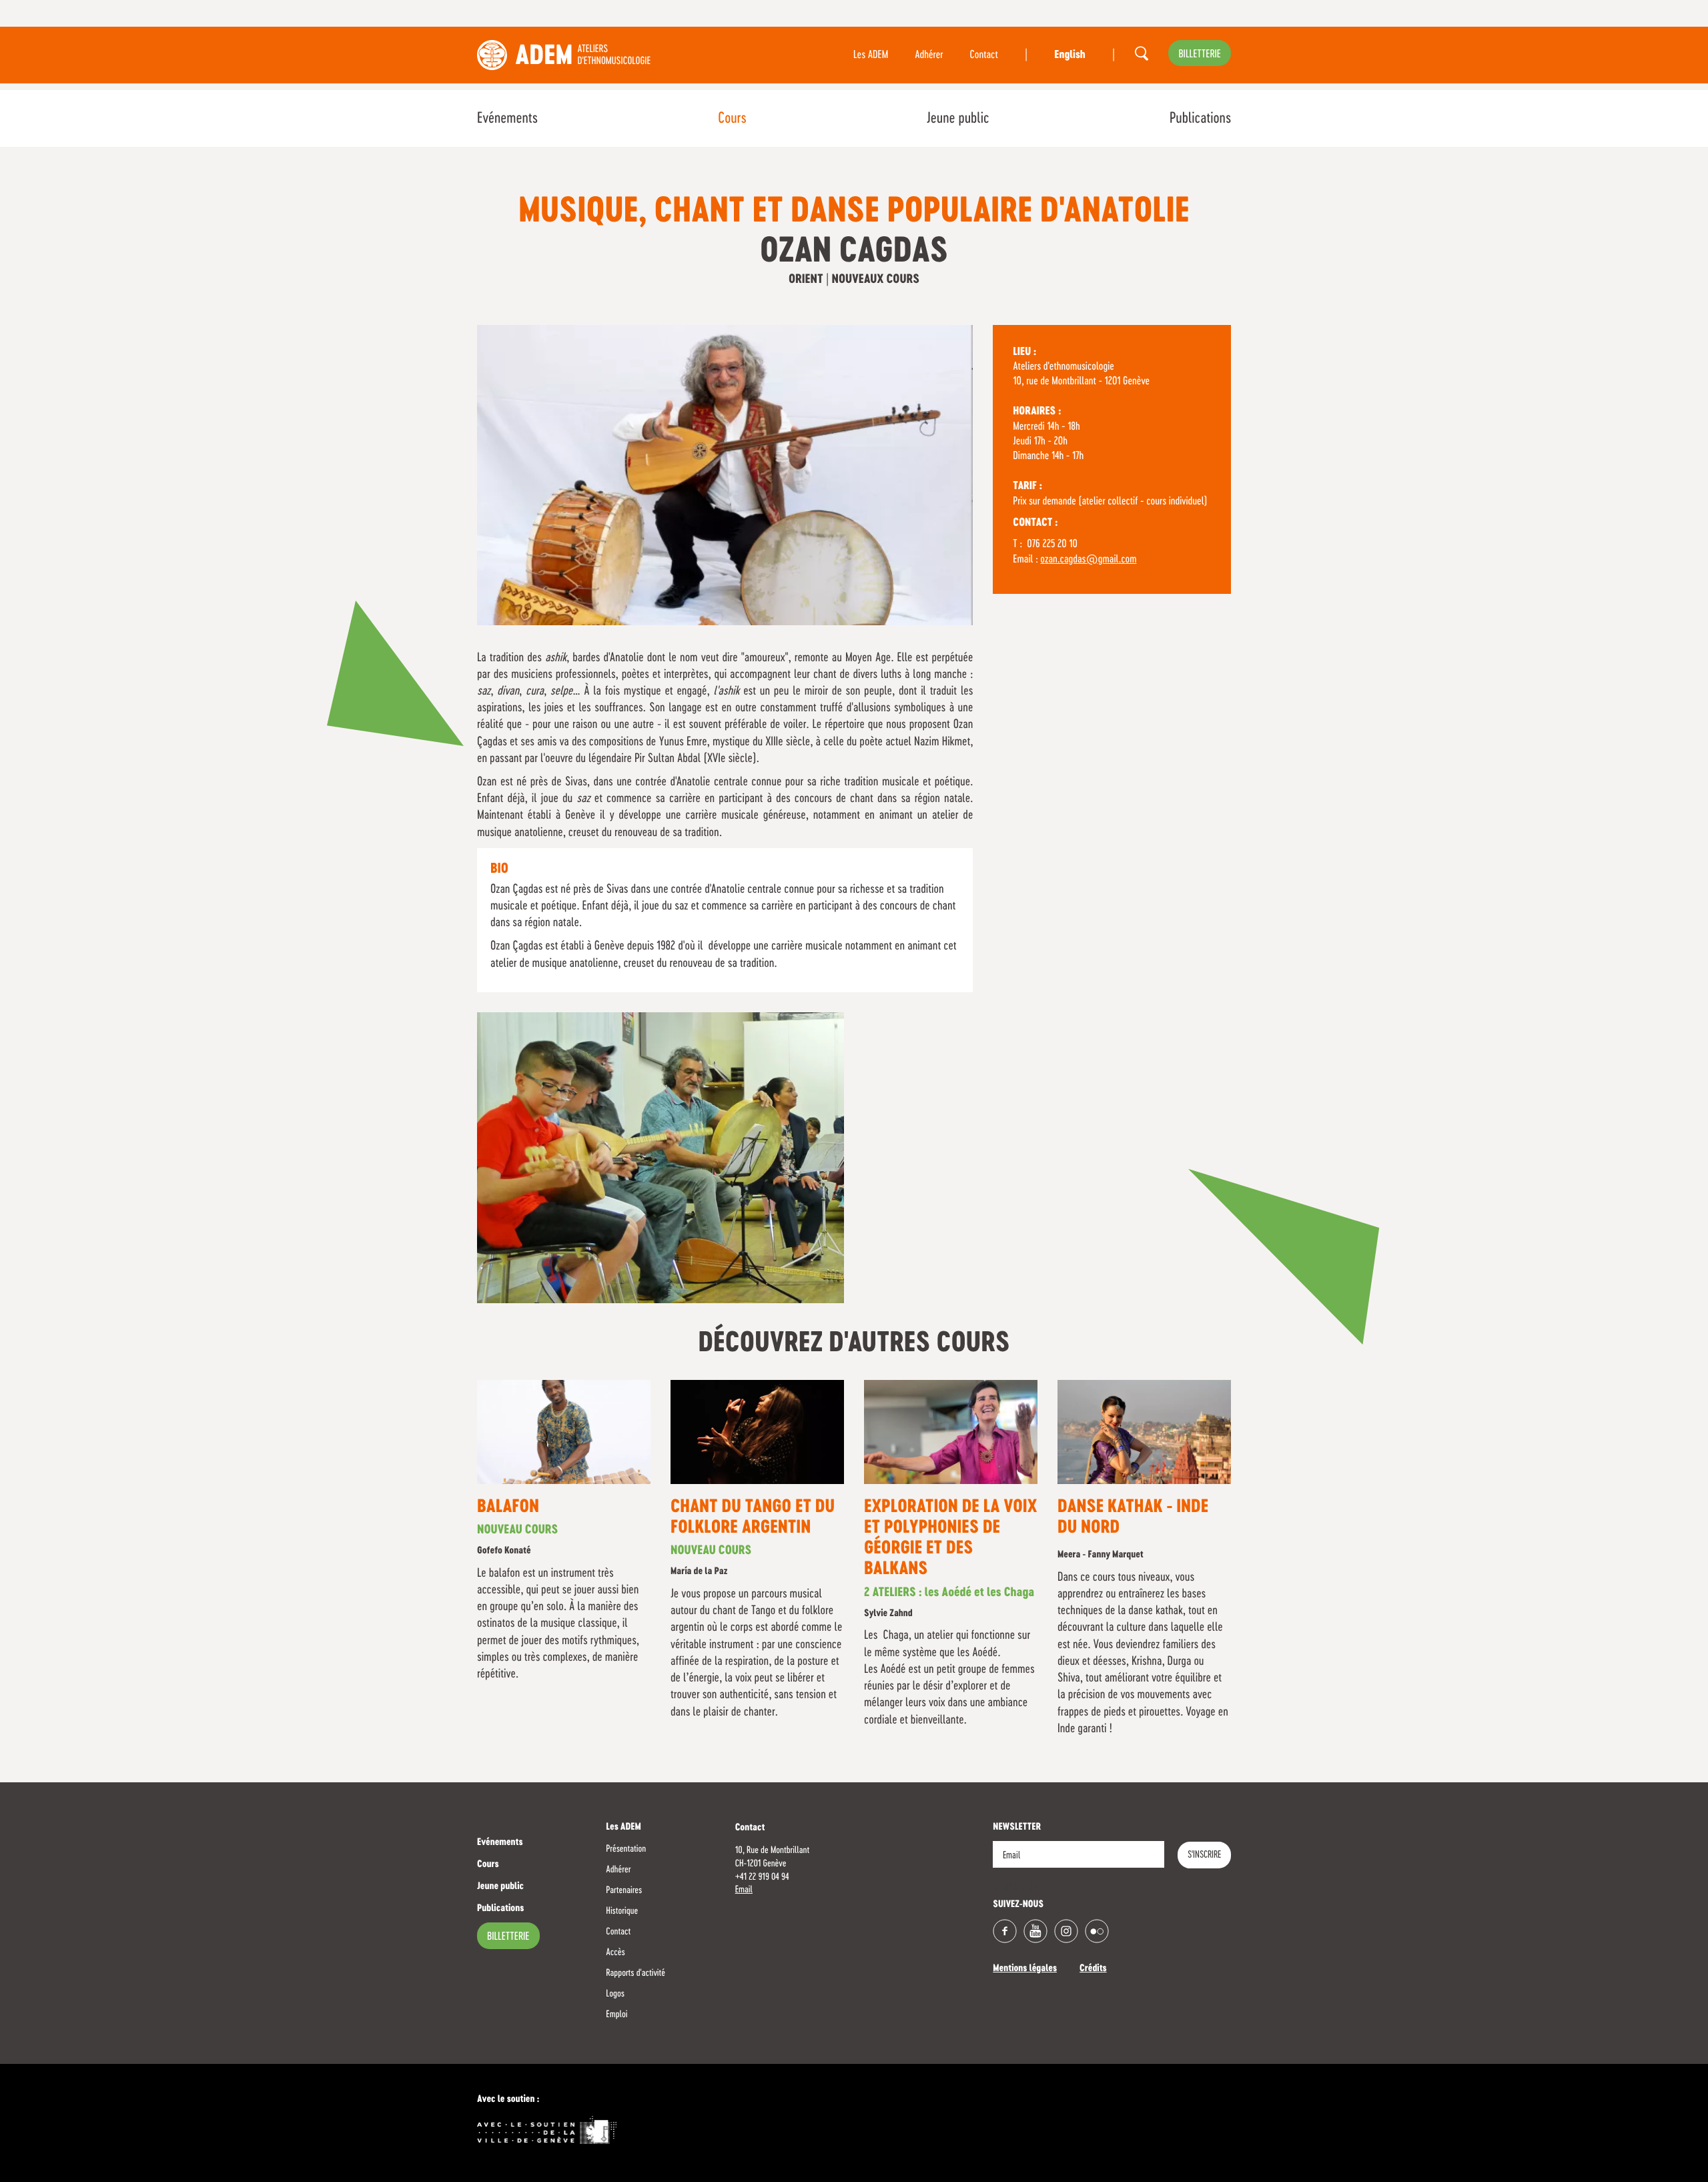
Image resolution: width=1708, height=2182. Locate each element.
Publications (1200, 119)
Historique (622, 1911)
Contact (984, 55)
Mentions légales (1025, 1969)
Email (744, 1890)
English (1070, 55)
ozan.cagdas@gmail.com (1088, 560)
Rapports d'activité (635, 1973)
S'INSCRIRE (1204, 1855)
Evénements (507, 119)
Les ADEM (871, 55)
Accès (615, 1952)
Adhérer (929, 55)
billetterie (1200, 55)
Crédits (1093, 1969)
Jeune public (958, 119)
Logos (615, 1994)
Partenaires (624, 1890)
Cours (732, 119)
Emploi (616, 2015)
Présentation (626, 1849)
